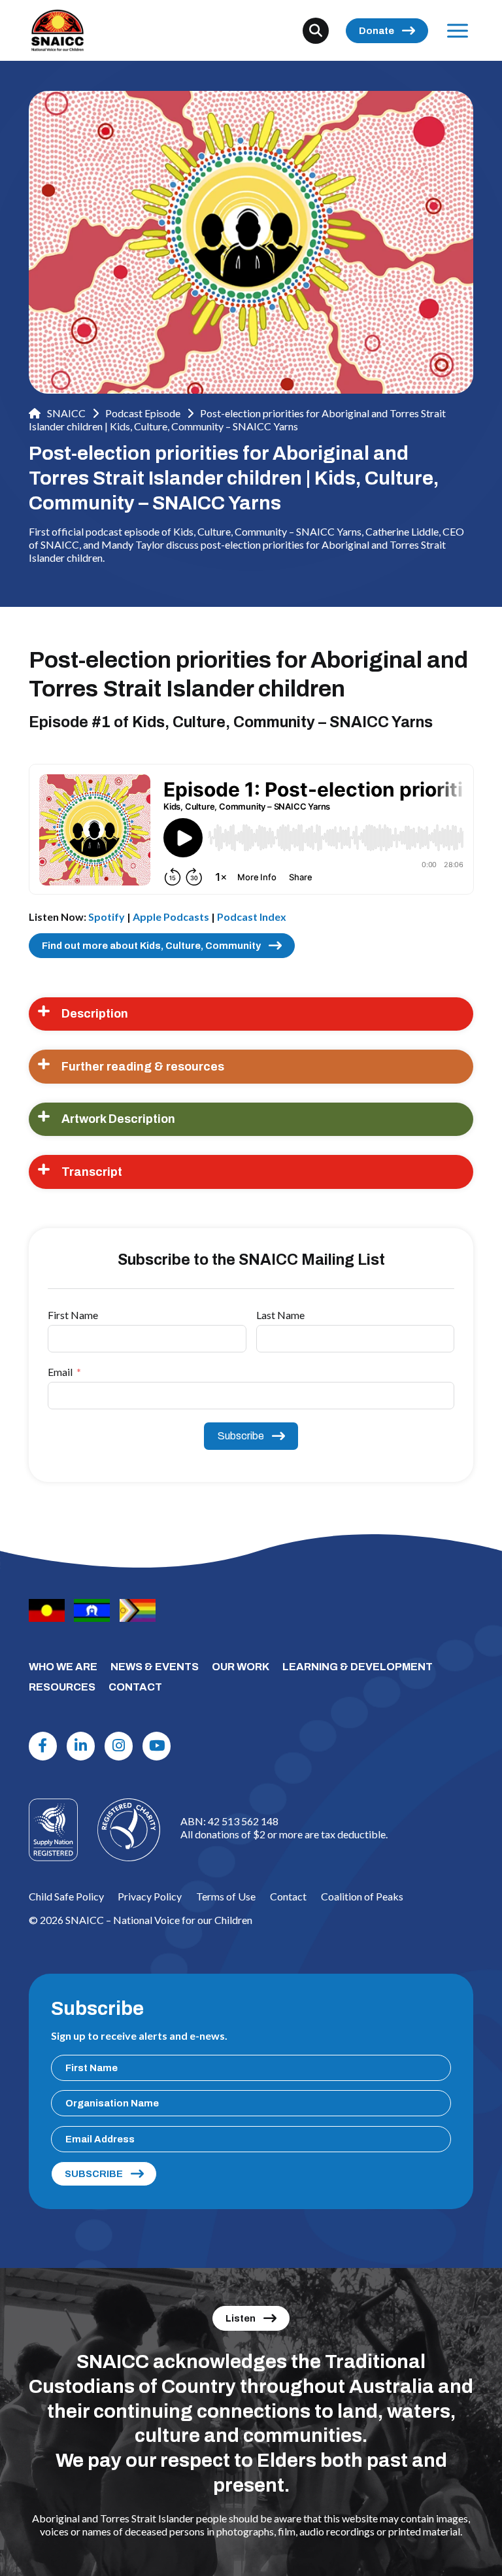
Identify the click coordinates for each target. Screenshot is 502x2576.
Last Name (280, 1315)
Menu (458, 30)
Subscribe (241, 1436)
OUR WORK (241, 1667)
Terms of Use (226, 1896)
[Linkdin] (81, 1746)
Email (60, 1372)
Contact (288, 1896)
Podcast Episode (143, 413)
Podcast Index (252, 917)
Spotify (107, 917)
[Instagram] (119, 1746)
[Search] (316, 31)
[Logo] (129, 1830)
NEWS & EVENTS (155, 1667)
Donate (376, 31)
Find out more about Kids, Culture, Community (151, 946)
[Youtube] (157, 1746)
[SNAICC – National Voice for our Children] (58, 30)
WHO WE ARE (63, 1667)
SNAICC (65, 413)
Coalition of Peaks (362, 1896)
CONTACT (135, 1687)
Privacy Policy (150, 1896)
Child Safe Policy (66, 1896)
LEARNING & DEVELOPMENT (358, 1667)
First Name (73, 1315)
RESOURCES (62, 1687)
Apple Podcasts (171, 917)
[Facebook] (43, 1746)
